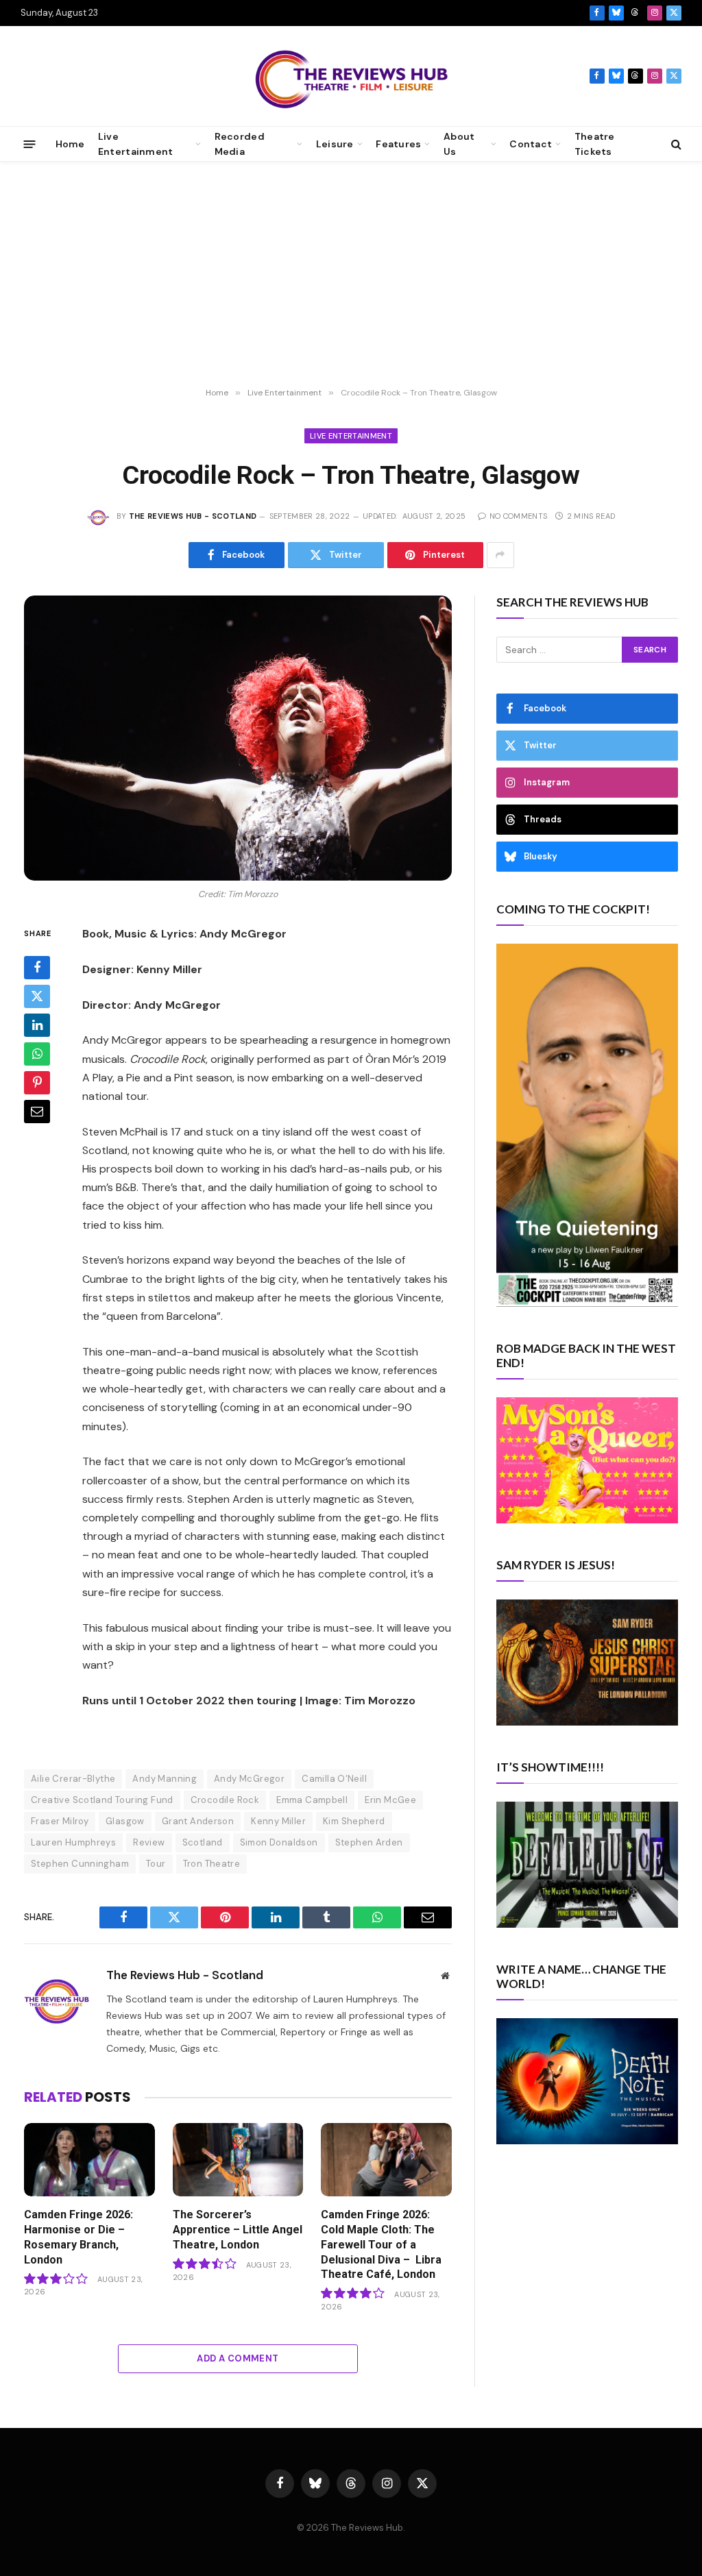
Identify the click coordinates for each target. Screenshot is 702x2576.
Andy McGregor (249, 1779)
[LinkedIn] (37, 1025)
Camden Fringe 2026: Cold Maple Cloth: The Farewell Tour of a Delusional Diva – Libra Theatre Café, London (381, 2244)
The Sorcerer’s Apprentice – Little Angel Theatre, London (238, 2230)
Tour (156, 1864)
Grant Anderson (198, 1821)
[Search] (675, 144)
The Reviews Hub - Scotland (193, 516)
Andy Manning (165, 1779)
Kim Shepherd (354, 1821)
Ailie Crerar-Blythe (73, 1779)
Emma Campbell (312, 1800)
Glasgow (125, 1821)
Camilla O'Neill (334, 1779)
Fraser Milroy (60, 1821)
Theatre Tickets (595, 144)
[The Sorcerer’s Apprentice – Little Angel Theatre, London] (238, 2160)
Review (149, 1842)
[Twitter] (37, 996)
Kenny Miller (278, 1821)
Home (70, 144)
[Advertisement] (351, 275)
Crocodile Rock (225, 1800)
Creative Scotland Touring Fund (102, 1800)
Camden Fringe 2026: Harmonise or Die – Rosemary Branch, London (78, 2237)
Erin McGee (390, 1800)
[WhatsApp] (37, 1054)
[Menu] (30, 144)
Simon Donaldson (279, 1842)
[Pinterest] (37, 1083)
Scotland (203, 1842)
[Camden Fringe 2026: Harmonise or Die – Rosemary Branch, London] (89, 2160)
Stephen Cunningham (80, 1864)
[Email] (37, 1112)
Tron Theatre (212, 1864)
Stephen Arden (369, 1842)
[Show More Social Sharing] (500, 555)
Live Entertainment (351, 436)
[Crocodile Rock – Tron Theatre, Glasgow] (238, 738)
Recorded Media (240, 144)
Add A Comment (238, 2358)
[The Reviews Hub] (351, 76)
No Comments (518, 516)
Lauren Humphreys (73, 1842)
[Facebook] (37, 968)
